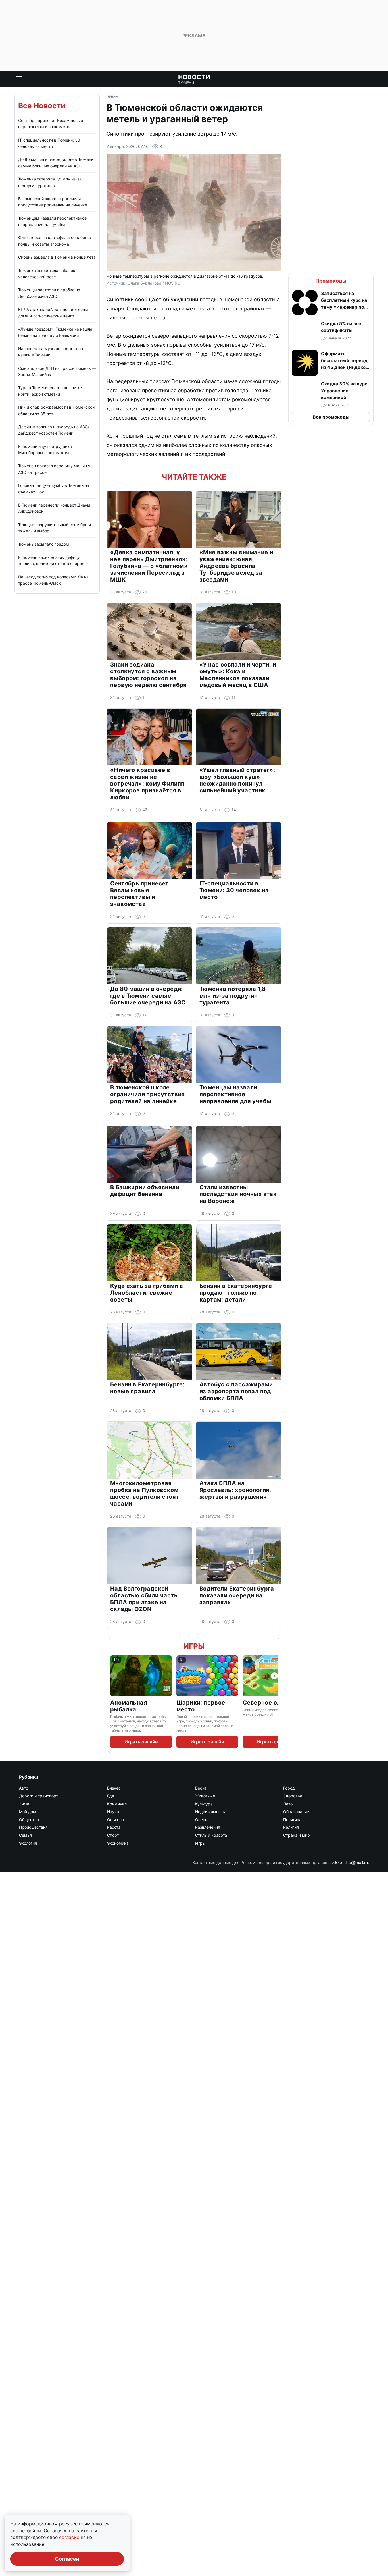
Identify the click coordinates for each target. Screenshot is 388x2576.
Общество (29, 1820)
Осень (201, 1820)
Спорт (113, 1835)
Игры (194, 1646)
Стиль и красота (211, 1835)
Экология (28, 1843)
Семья (25, 1835)
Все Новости (42, 106)
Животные (205, 1796)
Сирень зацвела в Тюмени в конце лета (57, 257)
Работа (114, 1827)
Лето (288, 1804)
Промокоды (331, 281)
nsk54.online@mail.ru (348, 1862)
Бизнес (114, 1788)
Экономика (118, 1843)
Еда (111, 1796)
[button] (331, 303)
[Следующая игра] (274, 1676)
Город (289, 1788)
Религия (291, 1827)
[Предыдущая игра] (114, 1676)
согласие (70, 2537)
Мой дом (28, 1812)
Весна (201, 1788)
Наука (113, 1812)
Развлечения (208, 1827)
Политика (292, 1820)
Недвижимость (210, 1812)
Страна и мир (297, 1835)
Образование (296, 1812)
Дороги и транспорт (38, 1796)
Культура (204, 1804)
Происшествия (33, 1827)
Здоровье (293, 1796)
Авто (24, 1788)
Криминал (117, 1804)
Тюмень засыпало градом (44, 544)
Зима (112, 97)
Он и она (115, 1820)
